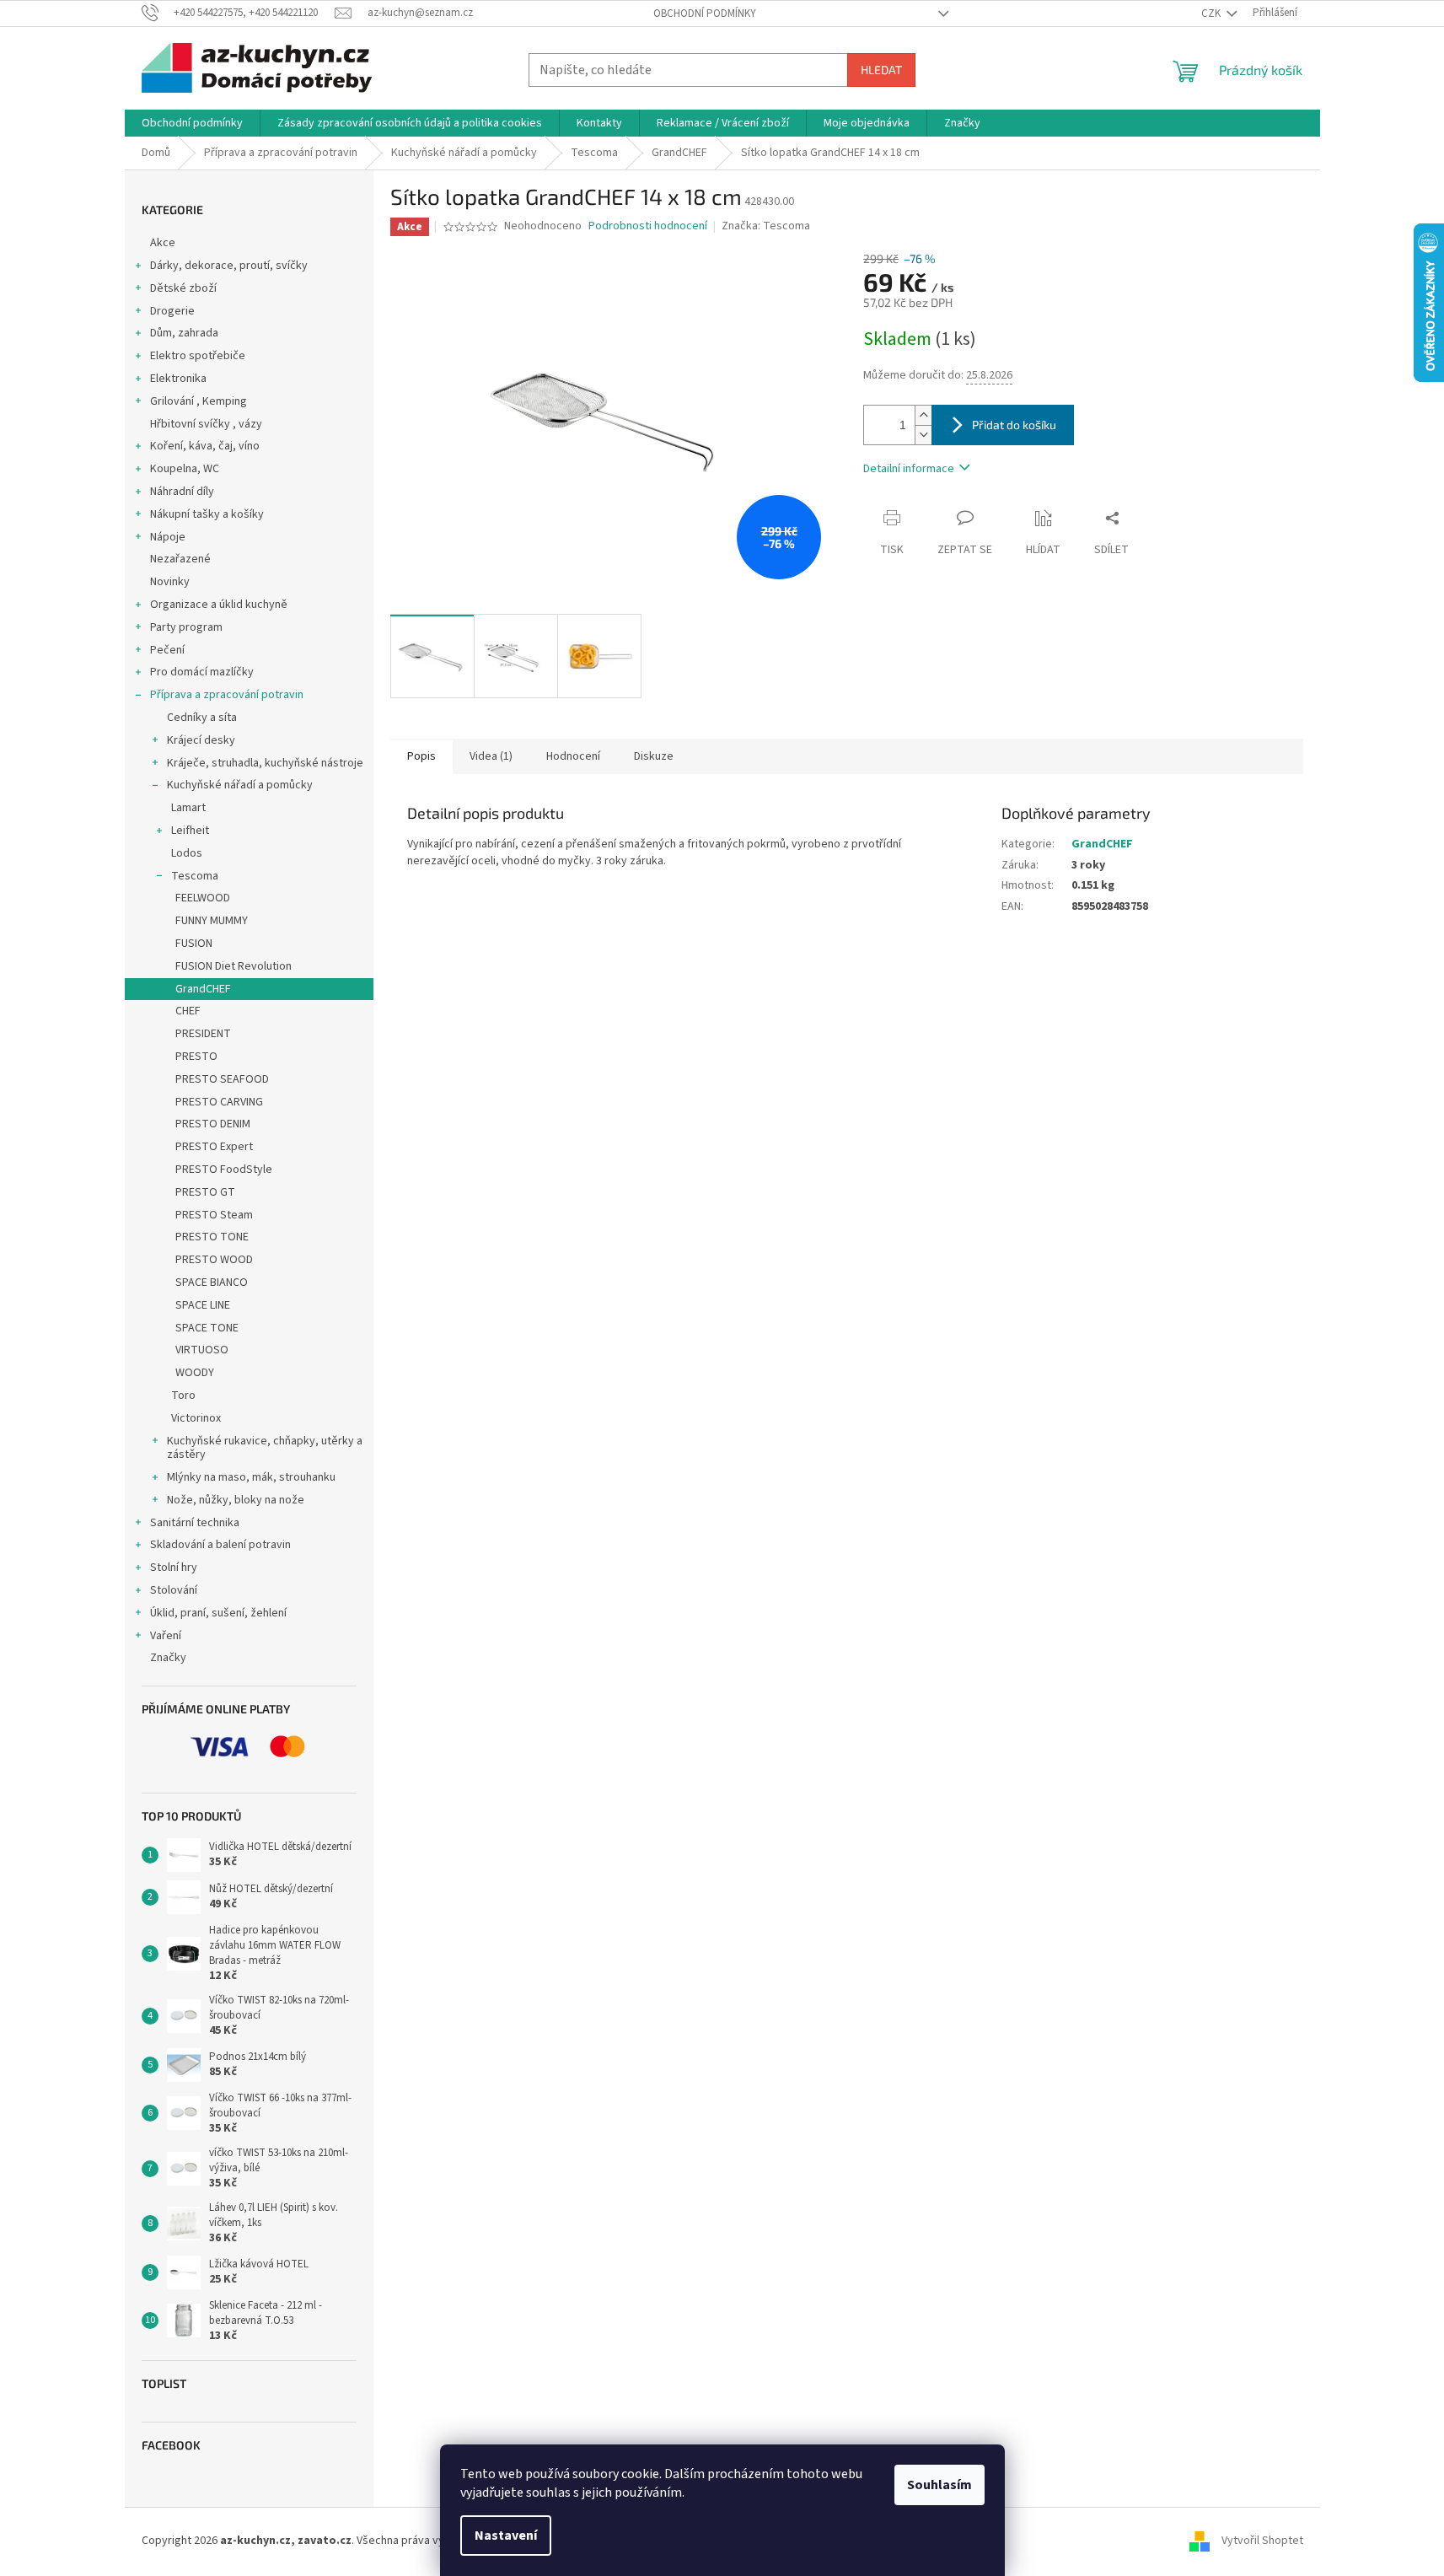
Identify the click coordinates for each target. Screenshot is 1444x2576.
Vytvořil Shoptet (1262, 2541)
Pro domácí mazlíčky (202, 672)
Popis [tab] (421, 756)
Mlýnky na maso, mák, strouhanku (251, 1477)
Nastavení (506, 2536)
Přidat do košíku (1014, 425)
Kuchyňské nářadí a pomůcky (240, 785)
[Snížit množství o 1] (923, 435)
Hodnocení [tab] (573, 756)
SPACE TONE (207, 1328)
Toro (183, 1396)
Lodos (187, 853)
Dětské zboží (183, 288)
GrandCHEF (203, 989)
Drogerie (172, 311)
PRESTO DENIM (213, 1124)
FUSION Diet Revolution (234, 966)
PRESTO (196, 1057)
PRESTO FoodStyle (224, 1170)
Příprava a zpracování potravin (227, 695)
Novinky (170, 582)
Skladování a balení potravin (220, 1545)
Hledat (881, 70)
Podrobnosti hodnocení (648, 226)
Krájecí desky (201, 740)
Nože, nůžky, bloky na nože (236, 1500)
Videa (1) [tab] (491, 756)
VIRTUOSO (202, 1350)
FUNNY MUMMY (212, 921)
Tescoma (195, 876)
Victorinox (196, 1418)
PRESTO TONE (212, 1237)
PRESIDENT (203, 1034)
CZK (1212, 13)
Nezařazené (180, 559)
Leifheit (190, 831)
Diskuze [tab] (654, 756)
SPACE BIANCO (212, 1283)
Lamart (188, 808)
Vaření (166, 1636)
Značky (168, 1658)
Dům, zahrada (184, 333)
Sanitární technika (195, 1523)
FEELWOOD (203, 898)
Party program (186, 627)
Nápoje (168, 537)
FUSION (194, 944)
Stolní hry (174, 1568)
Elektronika (178, 379)
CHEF (188, 1011)
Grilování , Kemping (199, 401)
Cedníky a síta (202, 718)
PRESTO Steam (214, 1215)
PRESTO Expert (214, 1147)
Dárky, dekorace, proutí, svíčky (229, 266)
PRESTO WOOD (214, 1260)
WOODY (195, 1373)
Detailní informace (909, 469)
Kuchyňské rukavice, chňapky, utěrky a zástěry (265, 1448)
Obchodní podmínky (705, 13)
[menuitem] (192, 123)
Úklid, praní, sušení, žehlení (218, 1613)
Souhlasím (939, 2485)
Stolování (174, 1590)
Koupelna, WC (185, 469)
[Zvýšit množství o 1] (923, 415)
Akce (163, 243)
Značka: (766, 226)
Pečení (167, 650)
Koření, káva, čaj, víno (205, 446)
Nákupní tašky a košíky (207, 514)
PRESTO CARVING (219, 1102)
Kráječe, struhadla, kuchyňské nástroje (265, 763)
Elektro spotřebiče (198, 356)
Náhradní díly (182, 492)
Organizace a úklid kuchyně (219, 605)
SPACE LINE (203, 1305)
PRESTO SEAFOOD (222, 1079)
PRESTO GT (205, 1192)
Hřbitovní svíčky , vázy (206, 424)
